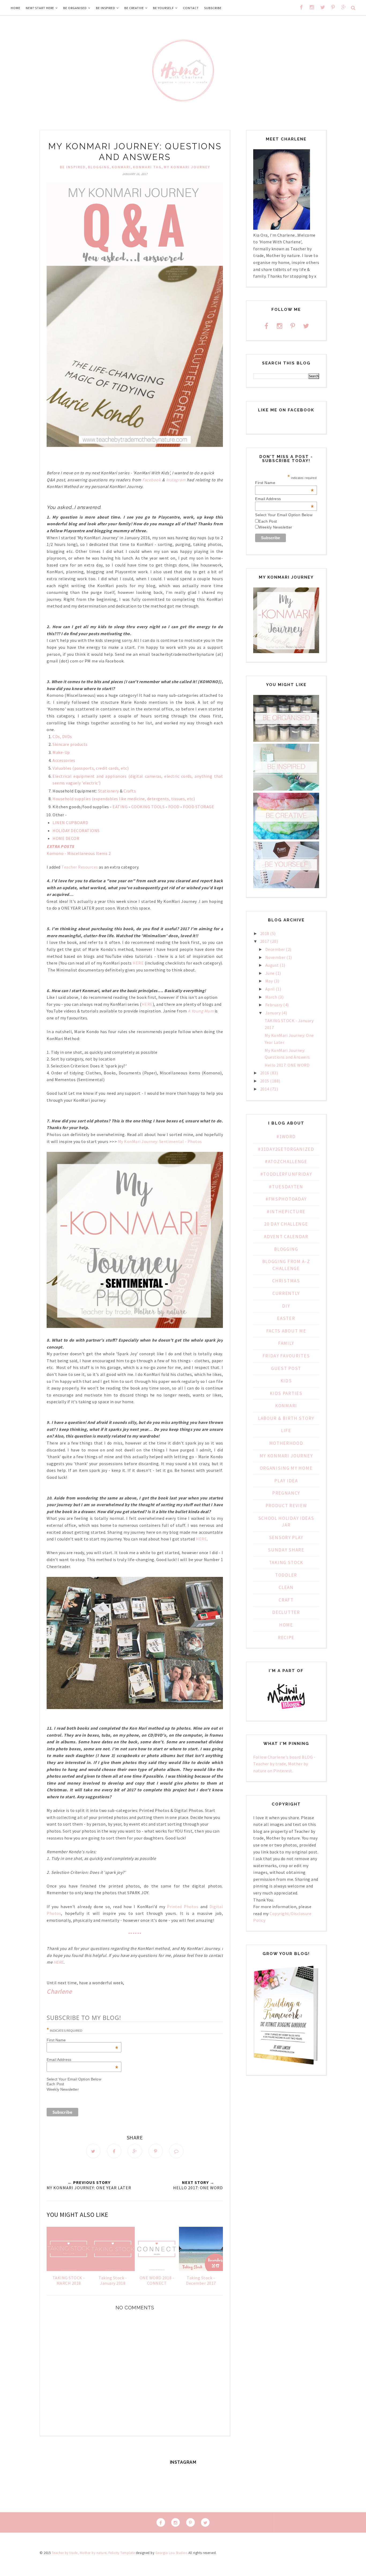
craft (286, 1600)
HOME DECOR (66, 838)
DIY (286, 1306)
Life (286, 1431)
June (270, 973)
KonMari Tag (147, 167)
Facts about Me (286, 1331)
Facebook (152, 480)
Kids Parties (286, 1393)
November (275, 957)
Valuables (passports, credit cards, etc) (91, 768)
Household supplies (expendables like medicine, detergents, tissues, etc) (124, 799)
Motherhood (286, 1443)
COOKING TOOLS (148, 807)
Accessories (64, 760)
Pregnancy (286, 1493)
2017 (265, 941)
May (269, 981)
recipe (286, 1637)
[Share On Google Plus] (135, 2151)
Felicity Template (122, 2553)
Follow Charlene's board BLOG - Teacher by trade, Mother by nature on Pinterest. (284, 1764)
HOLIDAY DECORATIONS (76, 831)
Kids (286, 1381)
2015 (265, 1081)
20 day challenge (286, 1224)
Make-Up (62, 752)
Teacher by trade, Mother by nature (79, 2553)
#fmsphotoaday (286, 1199)
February (274, 1005)
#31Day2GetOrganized (286, 1149)
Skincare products (70, 744)
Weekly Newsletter (63, 2089)
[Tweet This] (93, 2151)
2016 (265, 1073)
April (270, 989)
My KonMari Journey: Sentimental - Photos (160, 1141)
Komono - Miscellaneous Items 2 (79, 853)
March (271, 997)
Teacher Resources (80, 867)
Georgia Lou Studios (171, 2553)
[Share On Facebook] (114, 2151)
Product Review (286, 1506)
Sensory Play (286, 1538)
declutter (286, 1612)
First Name (284, 483)
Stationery (109, 791)
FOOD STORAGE (199, 807)
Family (286, 1343)
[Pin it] (156, 2151)
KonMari (121, 167)
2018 (265, 933)
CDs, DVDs (63, 736)
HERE (138, 963)
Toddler (286, 1575)
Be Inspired (73, 167)
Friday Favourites (286, 1356)
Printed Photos (183, 1907)
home (286, 1625)
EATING (120, 807)
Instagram (176, 480)
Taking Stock (286, 1562)
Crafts (130, 791)
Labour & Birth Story (286, 1418)
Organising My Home (286, 1468)
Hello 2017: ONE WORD (287, 1065)
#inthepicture (286, 1212)
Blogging (99, 167)
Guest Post (286, 1368)
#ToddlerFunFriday (286, 1174)
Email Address (284, 499)
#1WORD (286, 1137)
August (272, 965)
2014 (265, 1089)
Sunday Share (286, 1550)
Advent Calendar (286, 1237)
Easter (286, 1318)
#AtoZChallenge (286, 1162)
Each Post (55, 2084)
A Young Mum (200, 1011)
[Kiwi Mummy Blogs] (286, 1710)
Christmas (286, 1281)
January (273, 1013)
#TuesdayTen (286, 1187)
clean (286, 1587)
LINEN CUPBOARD (70, 822)
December (275, 949)
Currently (286, 1293)
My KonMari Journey (187, 167)
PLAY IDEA (286, 1481)
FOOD (174, 807)
